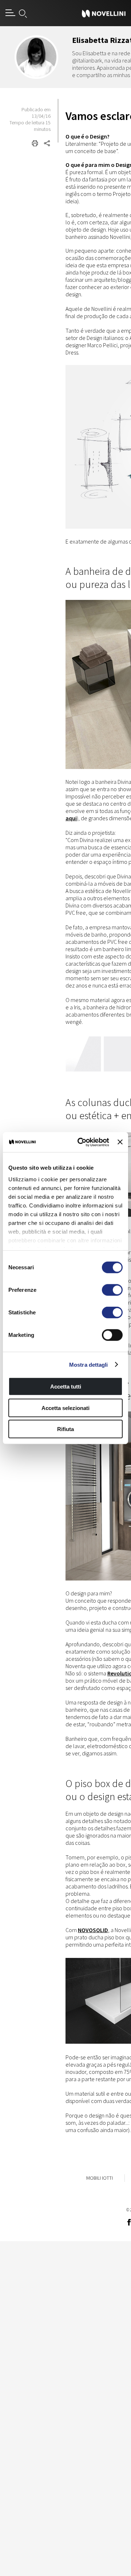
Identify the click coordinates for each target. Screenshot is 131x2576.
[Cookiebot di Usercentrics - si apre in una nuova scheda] (81, 1142)
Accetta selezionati (65, 1408)
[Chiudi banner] (120, 1142)
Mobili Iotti (100, 2178)
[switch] (112, 1290)
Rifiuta (65, 1429)
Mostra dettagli (89, 1364)
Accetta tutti (66, 1387)
